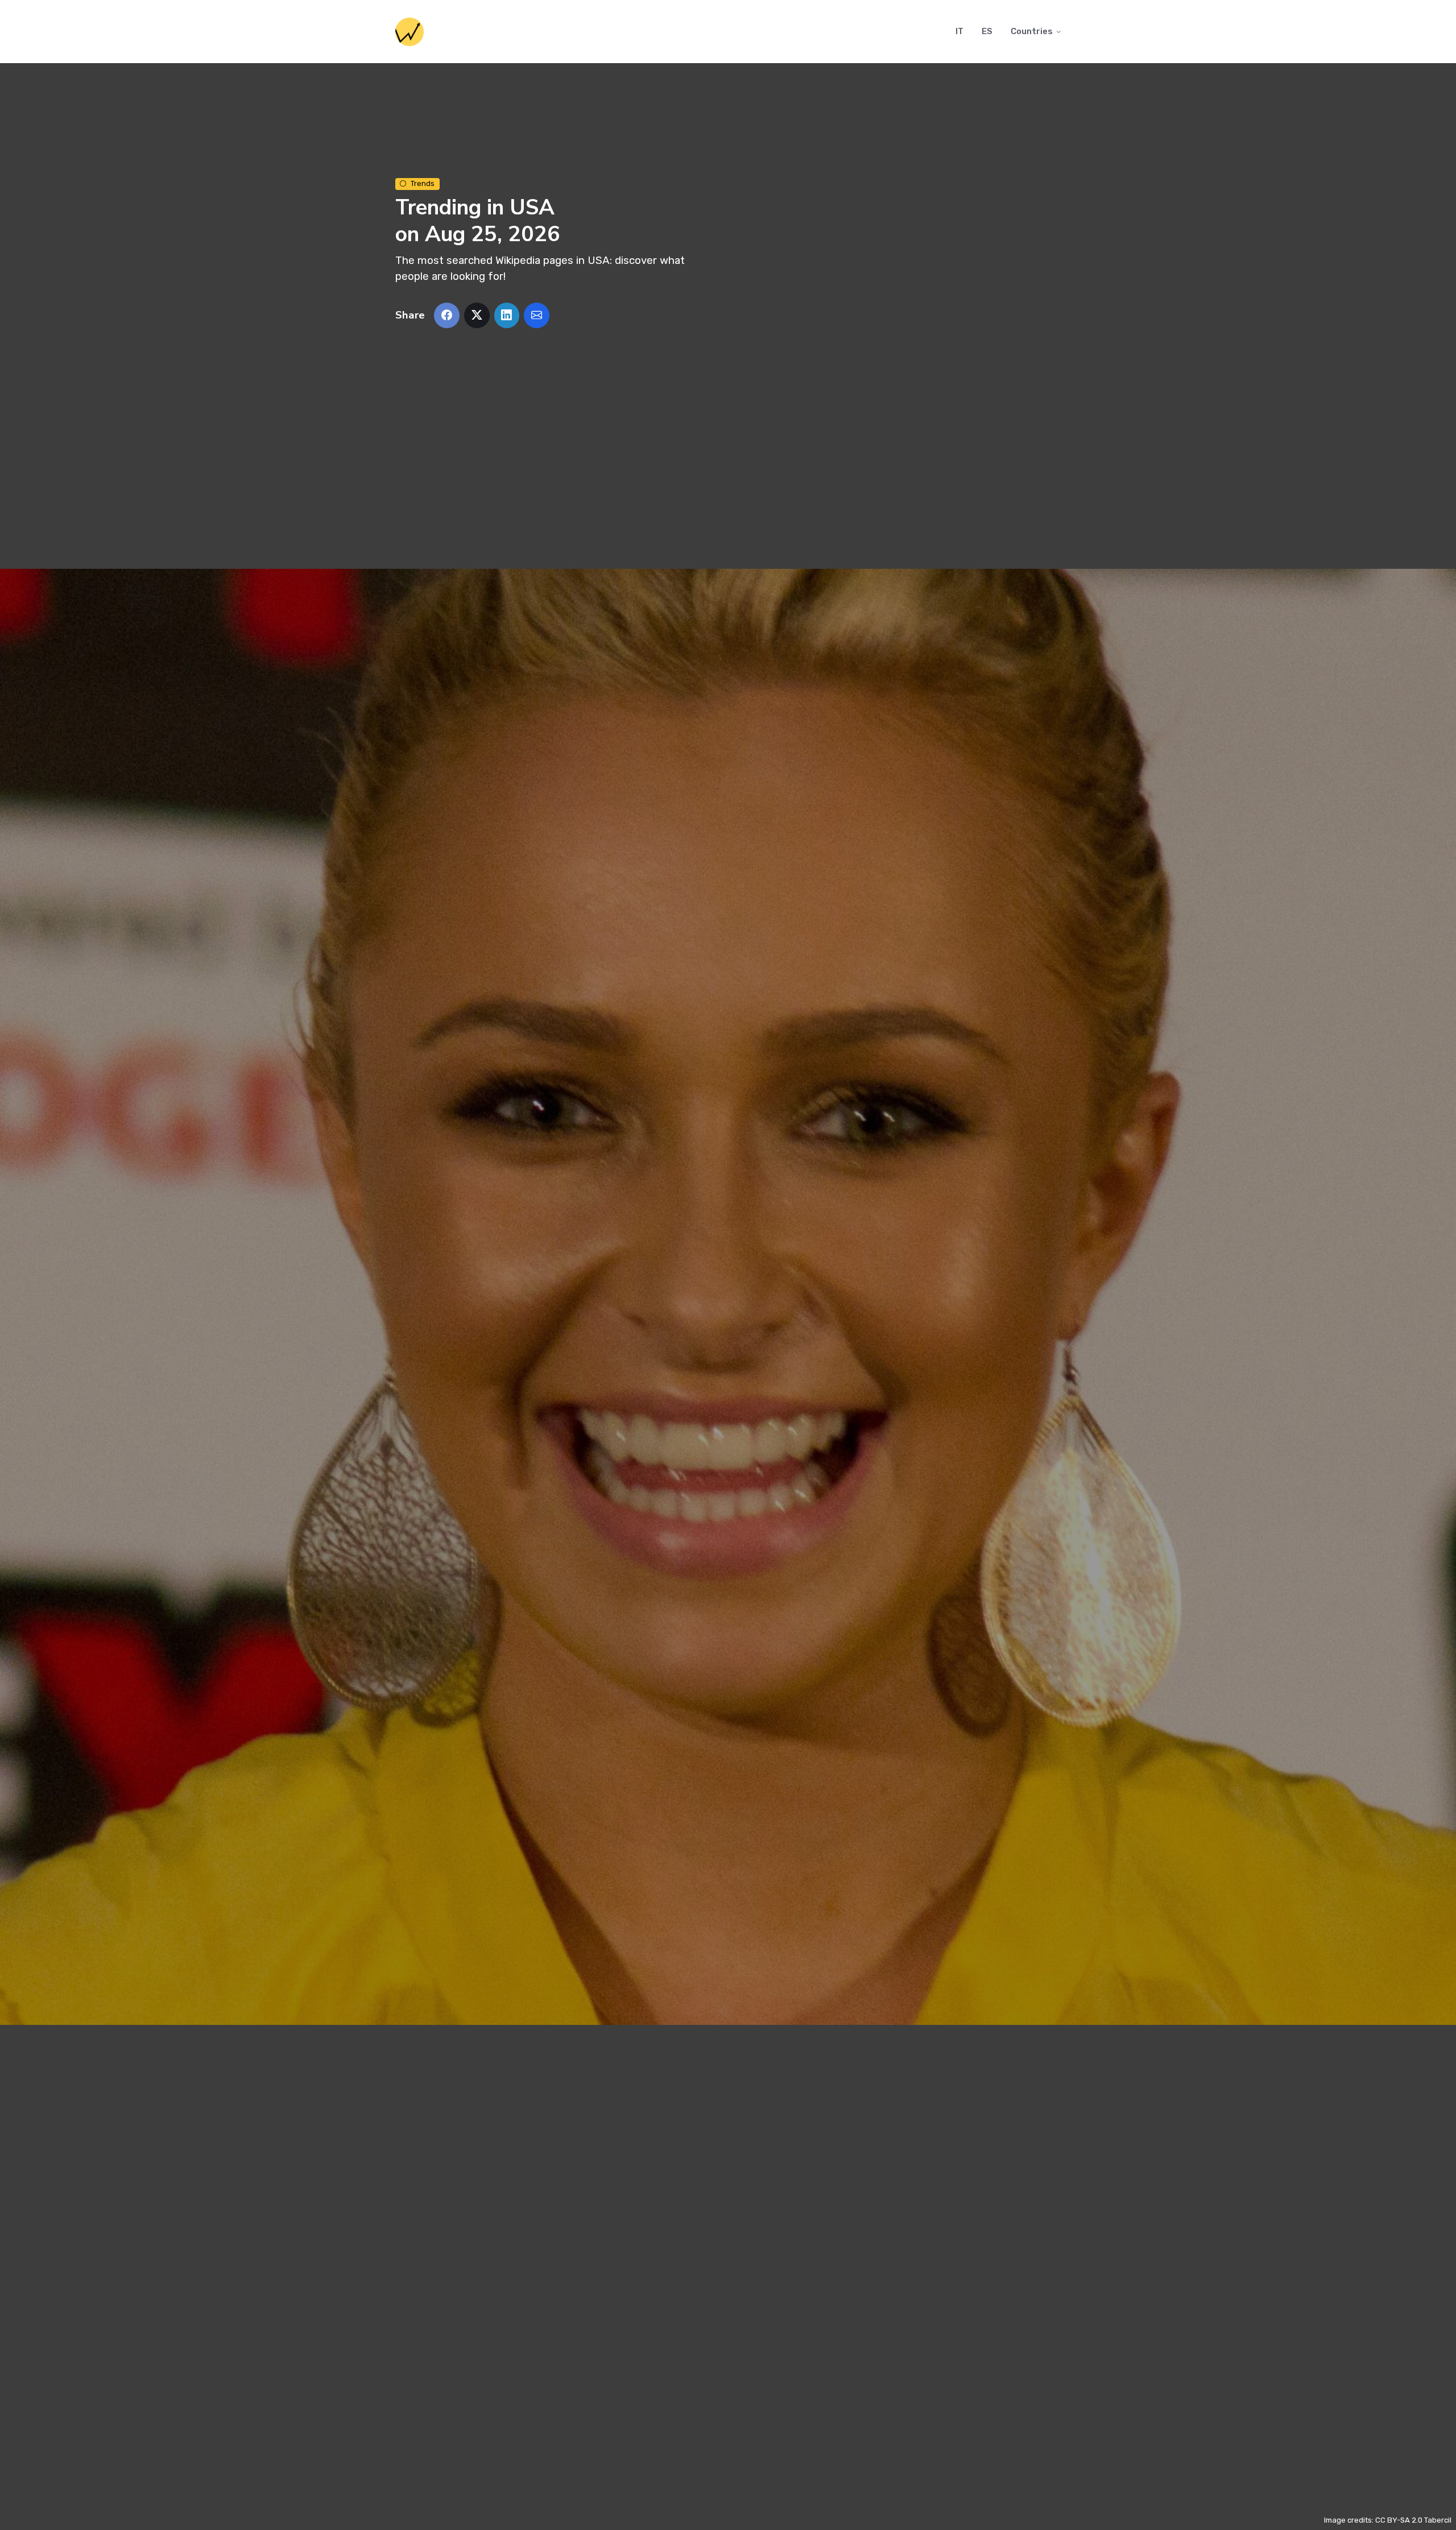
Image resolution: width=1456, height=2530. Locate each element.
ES (987, 31)
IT (959, 31)
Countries (1032, 31)
